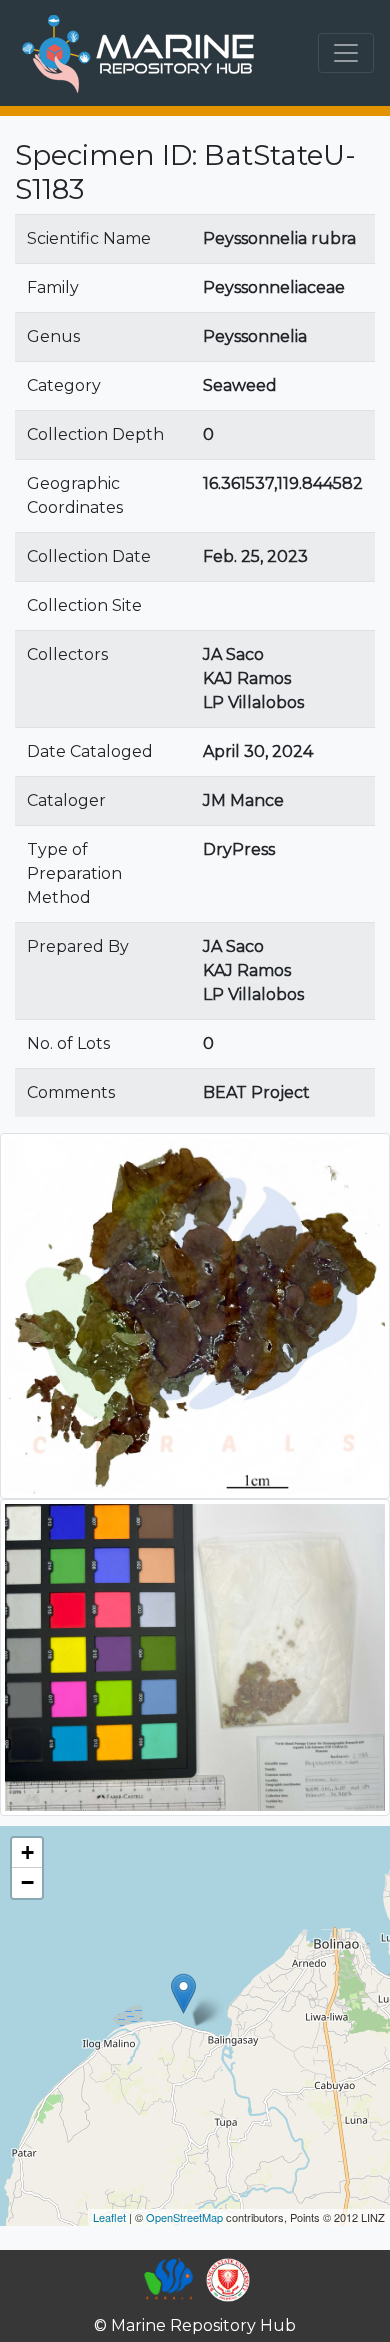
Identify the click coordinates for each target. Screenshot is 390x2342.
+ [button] (27, 1852)
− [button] (27, 1882)
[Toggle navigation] (346, 53)
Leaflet (109, 2217)
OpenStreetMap (184, 2217)
